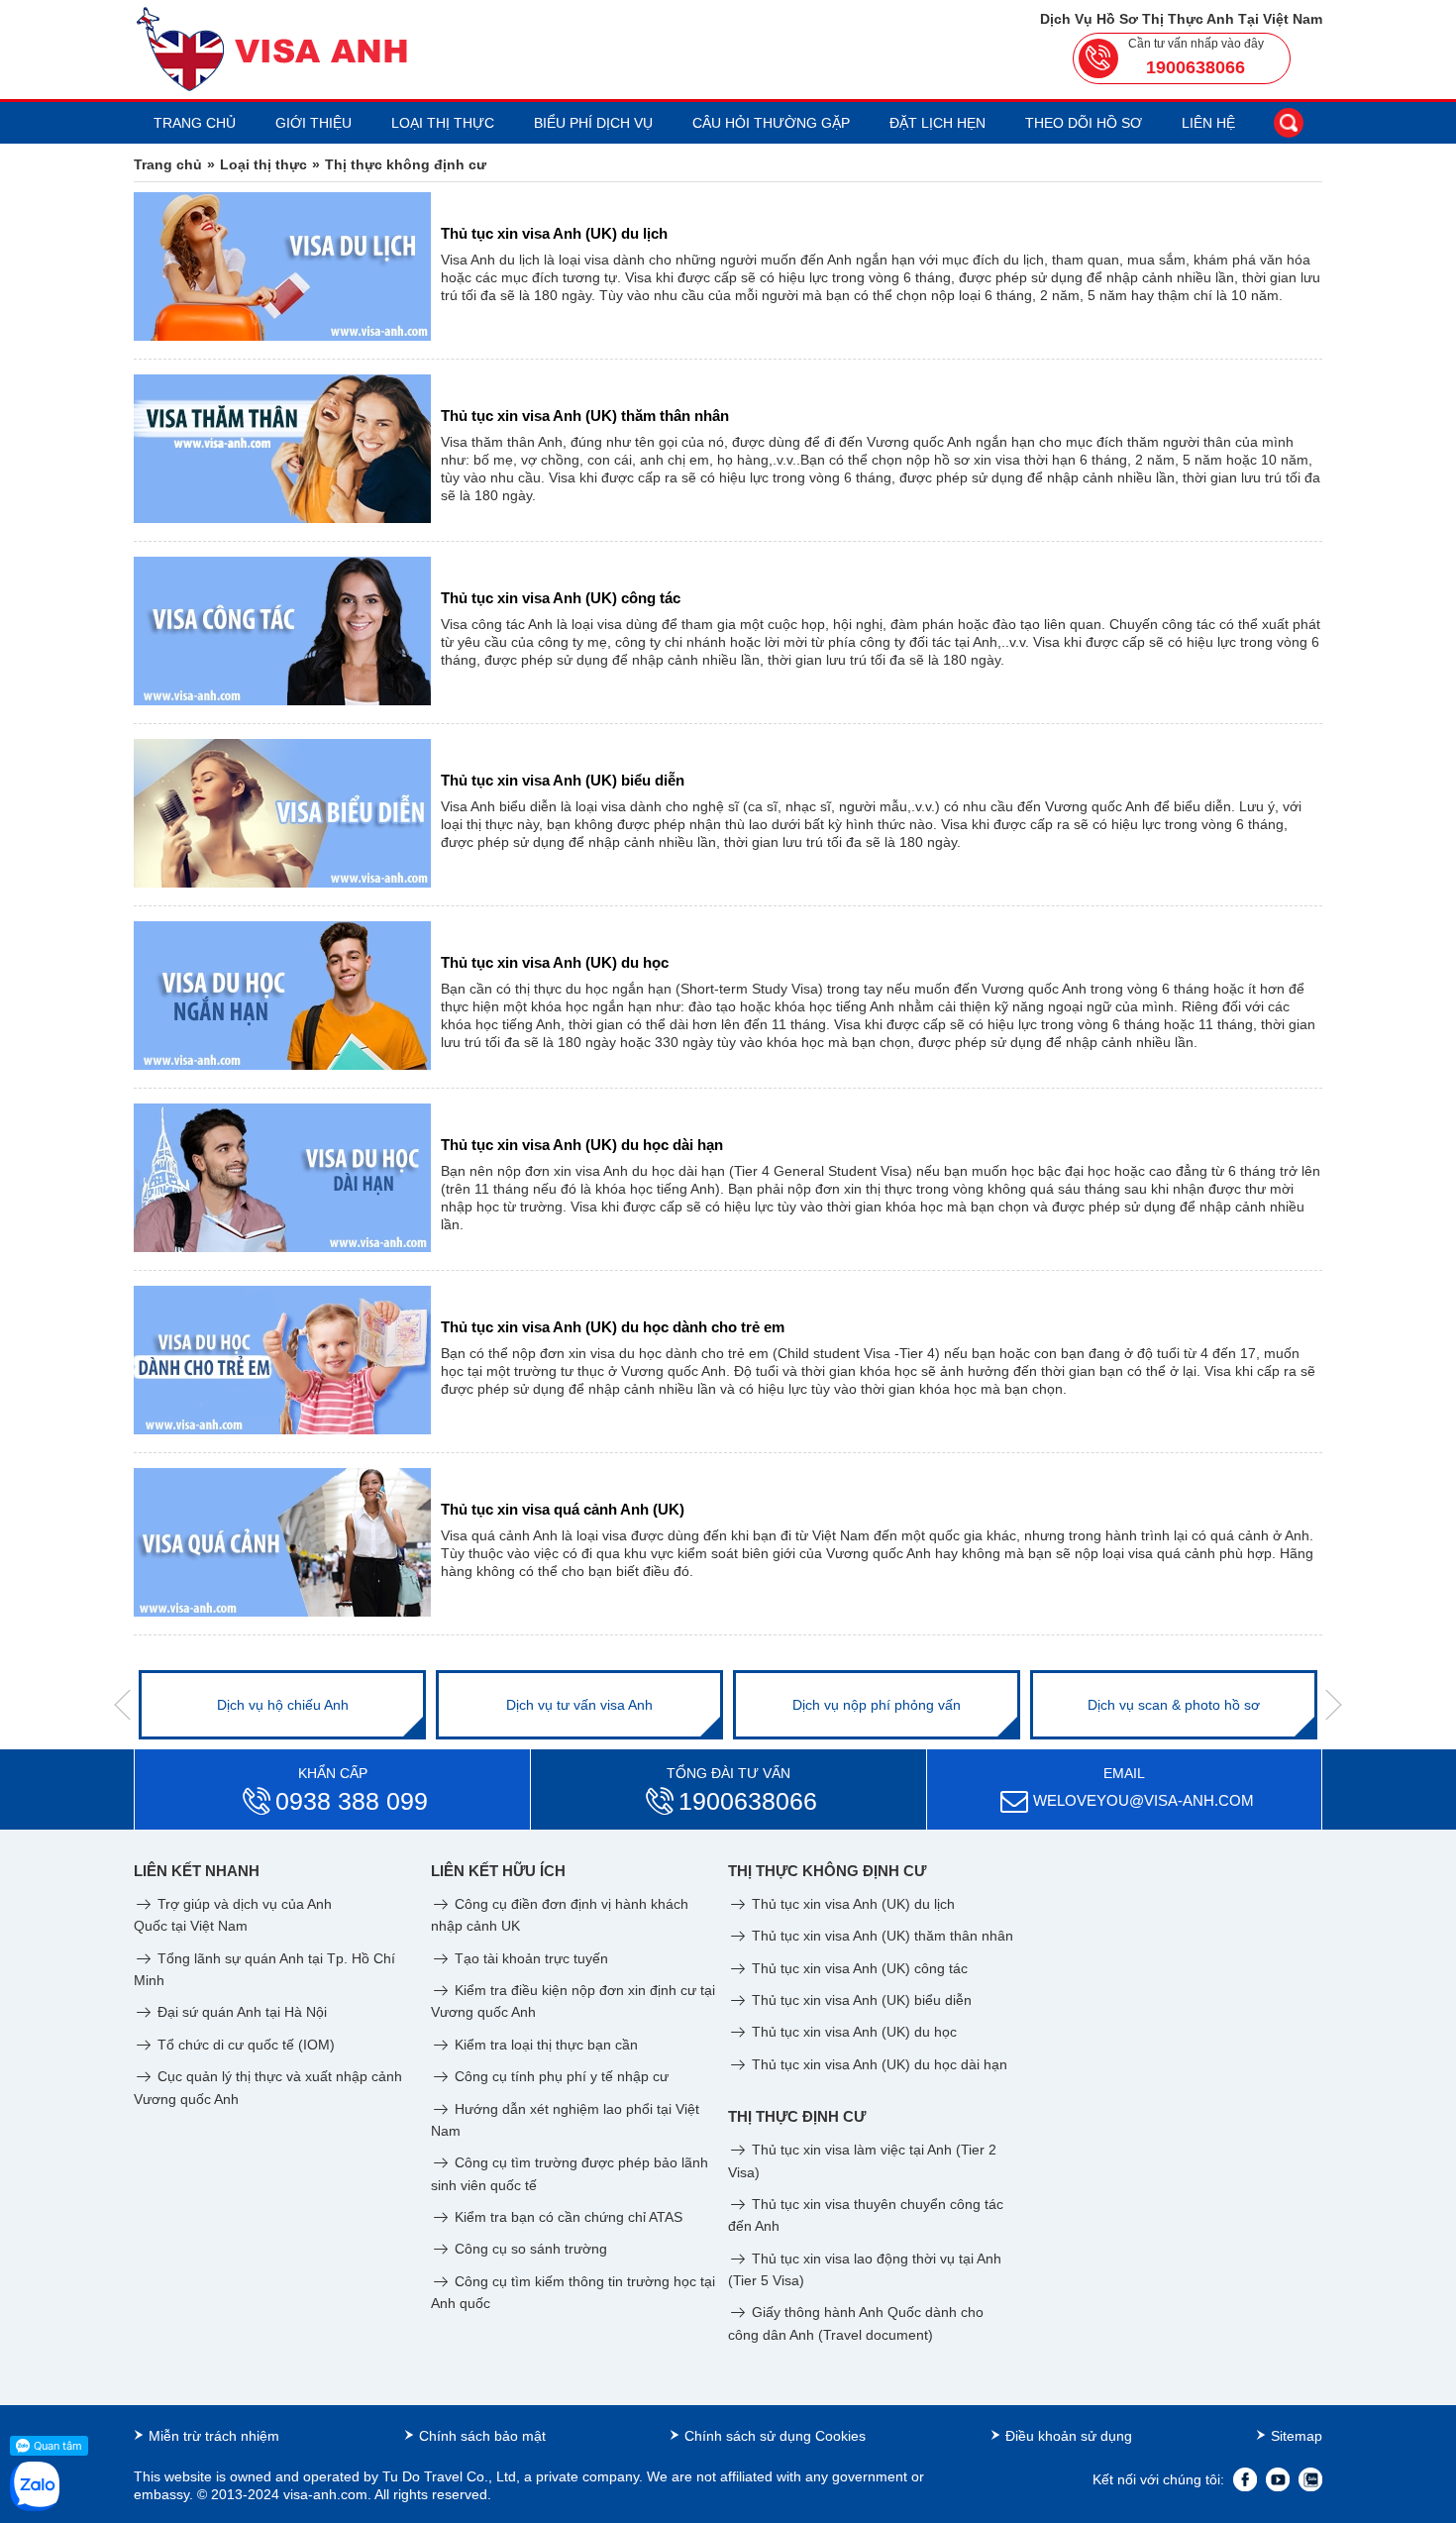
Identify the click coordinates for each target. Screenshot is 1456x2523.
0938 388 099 (352, 1801)
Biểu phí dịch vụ (593, 123)
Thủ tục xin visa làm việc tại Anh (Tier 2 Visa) (862, 2160)
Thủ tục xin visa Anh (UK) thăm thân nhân (881, 1936)
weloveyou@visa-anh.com (1144, 1800)
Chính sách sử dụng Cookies (775, 2436)
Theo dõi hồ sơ (1084, 123)
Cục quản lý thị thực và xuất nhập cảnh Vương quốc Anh (268, 2087)
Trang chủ (195, 123)
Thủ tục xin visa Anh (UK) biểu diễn (860, 2000)
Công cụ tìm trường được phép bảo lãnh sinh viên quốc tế (570, 2173)
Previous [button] (122, 1705)
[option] (282, 1705)
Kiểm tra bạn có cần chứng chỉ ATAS (567, 2217)
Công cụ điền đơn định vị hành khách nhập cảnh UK (560, 1915)
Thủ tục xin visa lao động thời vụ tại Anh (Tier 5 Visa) (865, 2269)
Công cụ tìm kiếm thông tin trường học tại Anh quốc (573, 2292)
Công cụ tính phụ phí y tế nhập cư (560, 2076)
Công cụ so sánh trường (529, 2249)
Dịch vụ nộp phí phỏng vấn (877, 1705)
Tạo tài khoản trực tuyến (529, 1958)
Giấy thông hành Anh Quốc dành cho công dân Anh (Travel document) (856, 2323)
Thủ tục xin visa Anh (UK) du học (852, 2032)
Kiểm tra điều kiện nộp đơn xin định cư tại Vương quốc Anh (573, 2001)
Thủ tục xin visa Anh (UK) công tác (858, 1968)
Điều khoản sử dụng (1069, 2436)
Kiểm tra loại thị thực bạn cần (544, 2045)
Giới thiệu (313, 123)
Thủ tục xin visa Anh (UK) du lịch (851, 1904)
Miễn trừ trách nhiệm (214, 2436)
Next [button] (1334, 1705)
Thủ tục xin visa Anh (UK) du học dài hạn (878, 2064)
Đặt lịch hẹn (937, 123)
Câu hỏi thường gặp (771, 123)
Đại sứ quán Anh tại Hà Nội (240, 2012)
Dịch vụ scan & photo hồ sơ (1174, 1705)
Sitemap (1297, 2436)
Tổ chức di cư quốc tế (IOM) (244, 2045)
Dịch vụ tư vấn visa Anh (579, 1705)
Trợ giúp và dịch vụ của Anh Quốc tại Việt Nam (233, 1915)
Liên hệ (1208, 123)
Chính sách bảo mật (482, 2436)
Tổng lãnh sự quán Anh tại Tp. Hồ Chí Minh (264, 1969)
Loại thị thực (443, 123)
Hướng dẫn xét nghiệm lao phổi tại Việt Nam (565, 2120)
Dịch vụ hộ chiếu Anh (283, 1705)
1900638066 (1196, 67)
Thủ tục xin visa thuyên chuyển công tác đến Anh (866, 2215)
